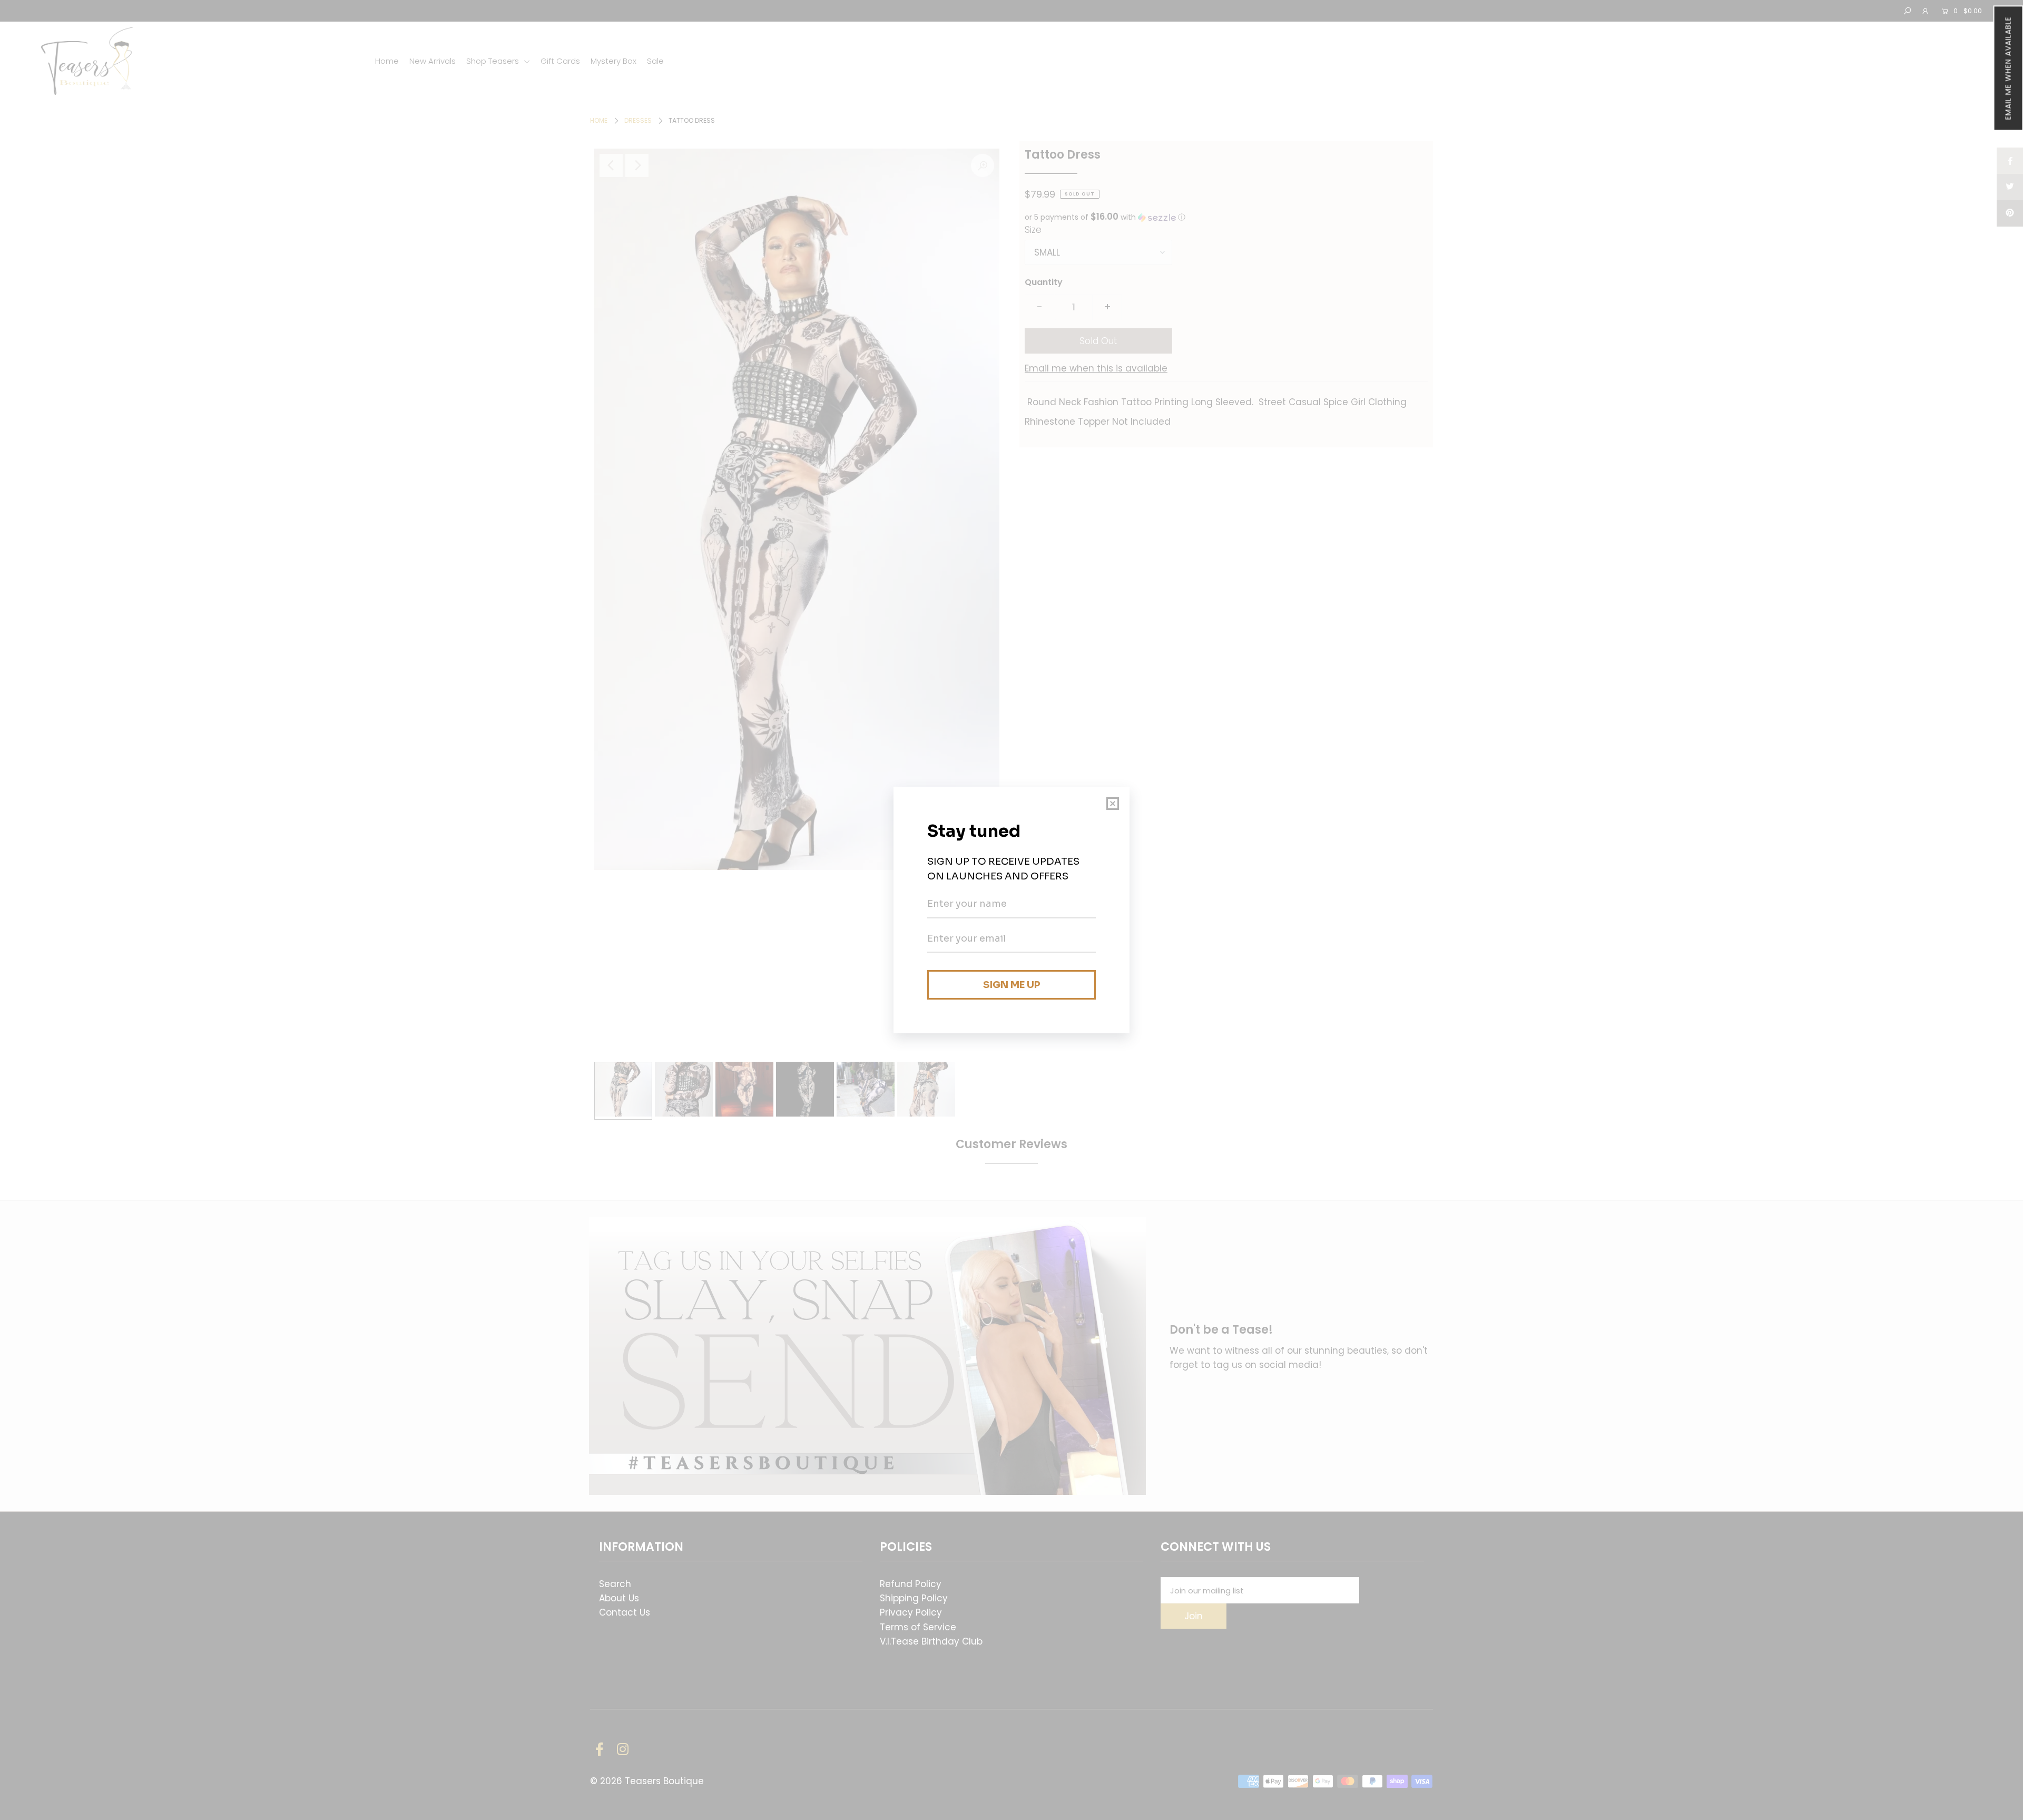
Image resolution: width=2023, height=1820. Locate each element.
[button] (2008, 68)
